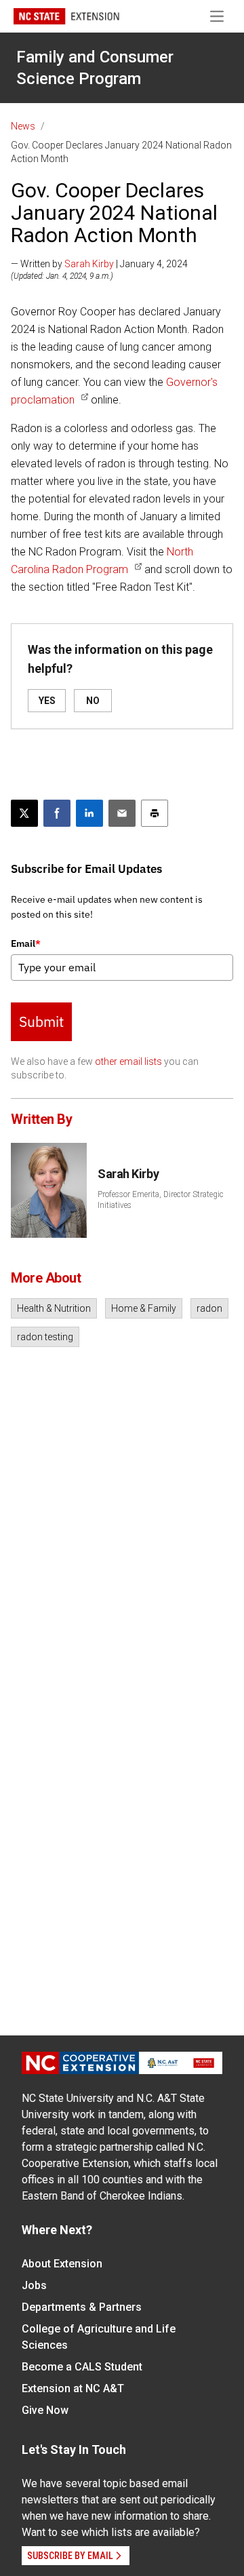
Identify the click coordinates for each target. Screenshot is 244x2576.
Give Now (45, 2410)
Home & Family (144, 1308)
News (23, 126)
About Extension (62, 2264)
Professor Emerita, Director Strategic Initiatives (161, 1200)
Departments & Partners (82, 2307)
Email (26, 943)
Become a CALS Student (82, 2367)
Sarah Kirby (89, 264)
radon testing (45, 1337)
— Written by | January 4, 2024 (99, 264)
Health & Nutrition (54, 1308)
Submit (41, 1021)
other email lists (128, 1061)
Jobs (34, 2285)
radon (209, 1308)
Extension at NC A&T (73, 2388)
